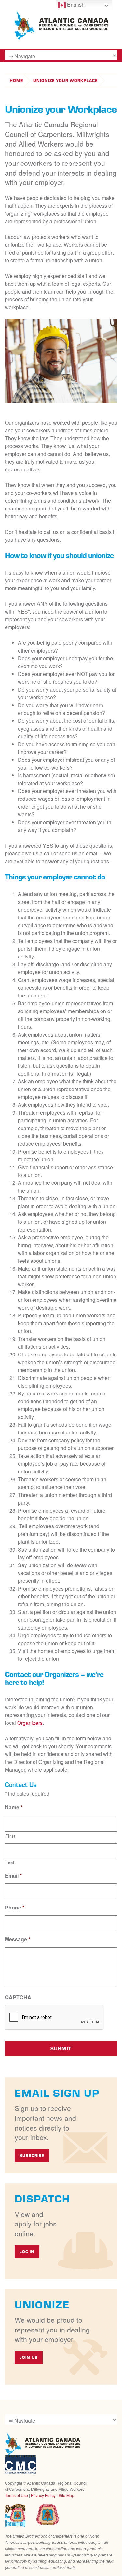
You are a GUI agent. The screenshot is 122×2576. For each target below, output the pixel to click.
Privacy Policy (43, 2495)
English (75, 5)
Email (13, 1876)
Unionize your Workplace (65, 80)
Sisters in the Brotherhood (15, 2516)
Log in (27, 2252)
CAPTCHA (18, 1997)
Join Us (29, 2357)
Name (14, 1808)
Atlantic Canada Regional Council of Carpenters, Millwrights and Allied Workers (42, 2444)
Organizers (30, 1723)
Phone (15, 1908)
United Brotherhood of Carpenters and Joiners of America (47, 2515)
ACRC (61, 26)
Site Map (66, 2495)
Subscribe (32, 2155)
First (10, 1836)
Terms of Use (16, 2495)
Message (18, 1940)
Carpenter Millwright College (20, 2465)
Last (10, 1863)
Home (16, 80)
